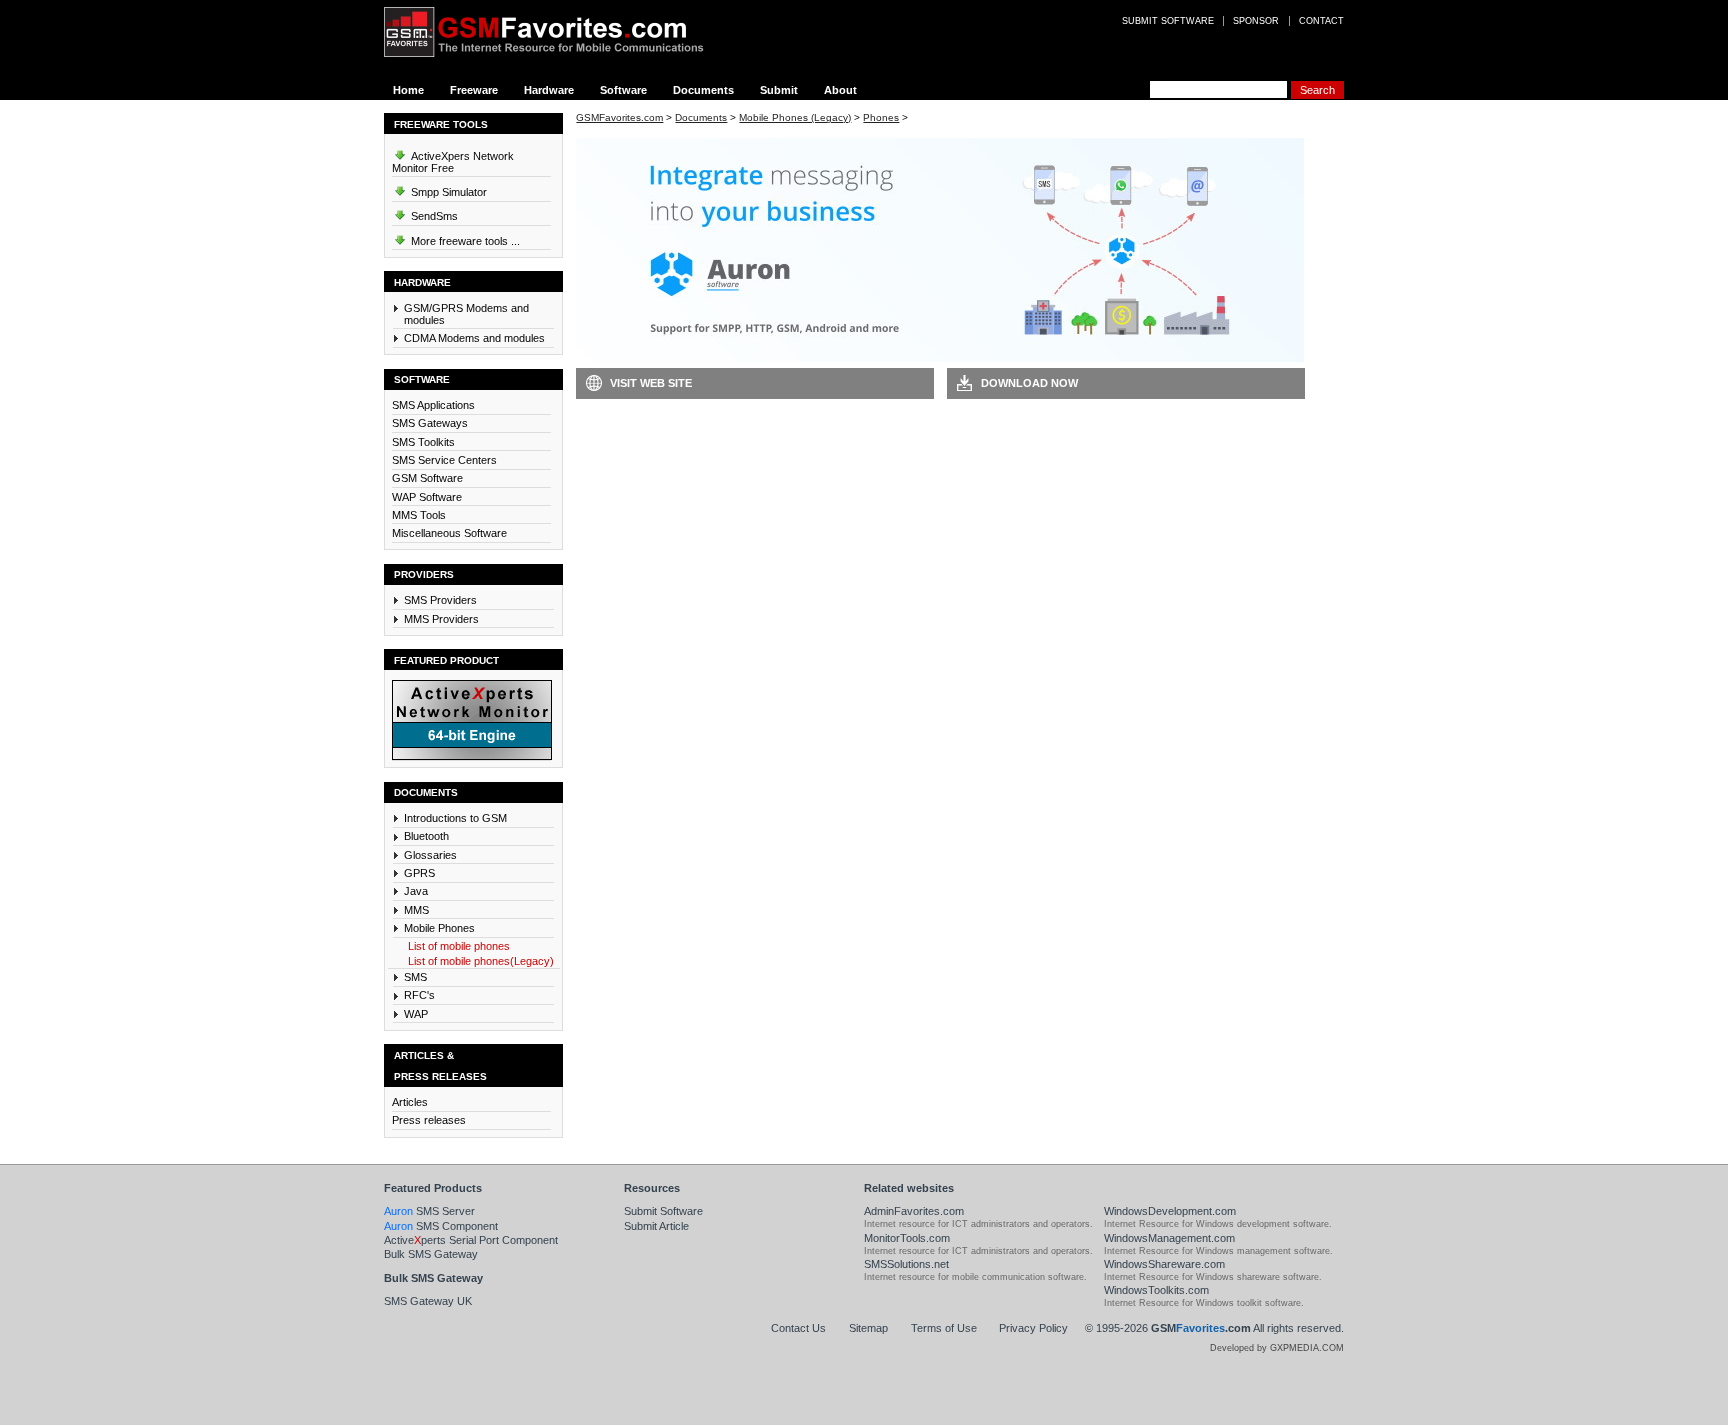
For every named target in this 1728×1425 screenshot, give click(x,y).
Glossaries (430, 855)
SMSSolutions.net (906, 1264)
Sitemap (868, 1328)
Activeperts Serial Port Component (471, 1240)
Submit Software (663, 1211)
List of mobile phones (459, 946)
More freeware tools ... (464, 241)
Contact (1321, 21)
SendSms (433, 216)
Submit (779, 90)
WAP (416, 1014)
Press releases (429, 1120)
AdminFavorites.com (914, 1211)
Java (416, 891)
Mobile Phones (439, 928)
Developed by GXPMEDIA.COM (1277, 1348)
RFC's (419, 995)
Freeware (474, 90)
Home (408, 90)
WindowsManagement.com (1169, 1238)
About (840, 90)
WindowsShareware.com (1164, 1264)
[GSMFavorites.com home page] (559, 32)
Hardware (549, 90)
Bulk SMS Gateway (431, 1254)
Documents (703, 90)
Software (623, 90)
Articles (410, 1102)
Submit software (1168, 21)
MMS (416, 910)
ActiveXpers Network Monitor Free (453, 162)
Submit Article (656, 1226)
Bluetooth (426, 836)
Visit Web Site (651, 383)
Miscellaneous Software (449, 533)
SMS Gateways (430, 423)
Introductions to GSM (455, 818)
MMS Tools (419, 515)
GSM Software (427, 478)
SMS (415, 977)
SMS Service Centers (444, 460)
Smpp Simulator (447, 192)
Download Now (1029, 383)
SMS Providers (440, 600)
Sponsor (1256, 21)
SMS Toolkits (423, 442)
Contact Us (798, 1328)
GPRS (419, 873)
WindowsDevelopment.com (1170, 1211)
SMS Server (429, 1211)
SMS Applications (433, 405)
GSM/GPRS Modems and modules (466, 314)
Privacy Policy (1033, 1328)
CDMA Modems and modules (474, 338)
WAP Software (427, 497)
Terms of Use (944, 1328)
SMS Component (441, 1226)
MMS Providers (441, 619)
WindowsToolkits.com (1156, 1290)
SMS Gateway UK (428, 1301)
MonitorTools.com (907, 1238)
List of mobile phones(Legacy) (481, 961)
